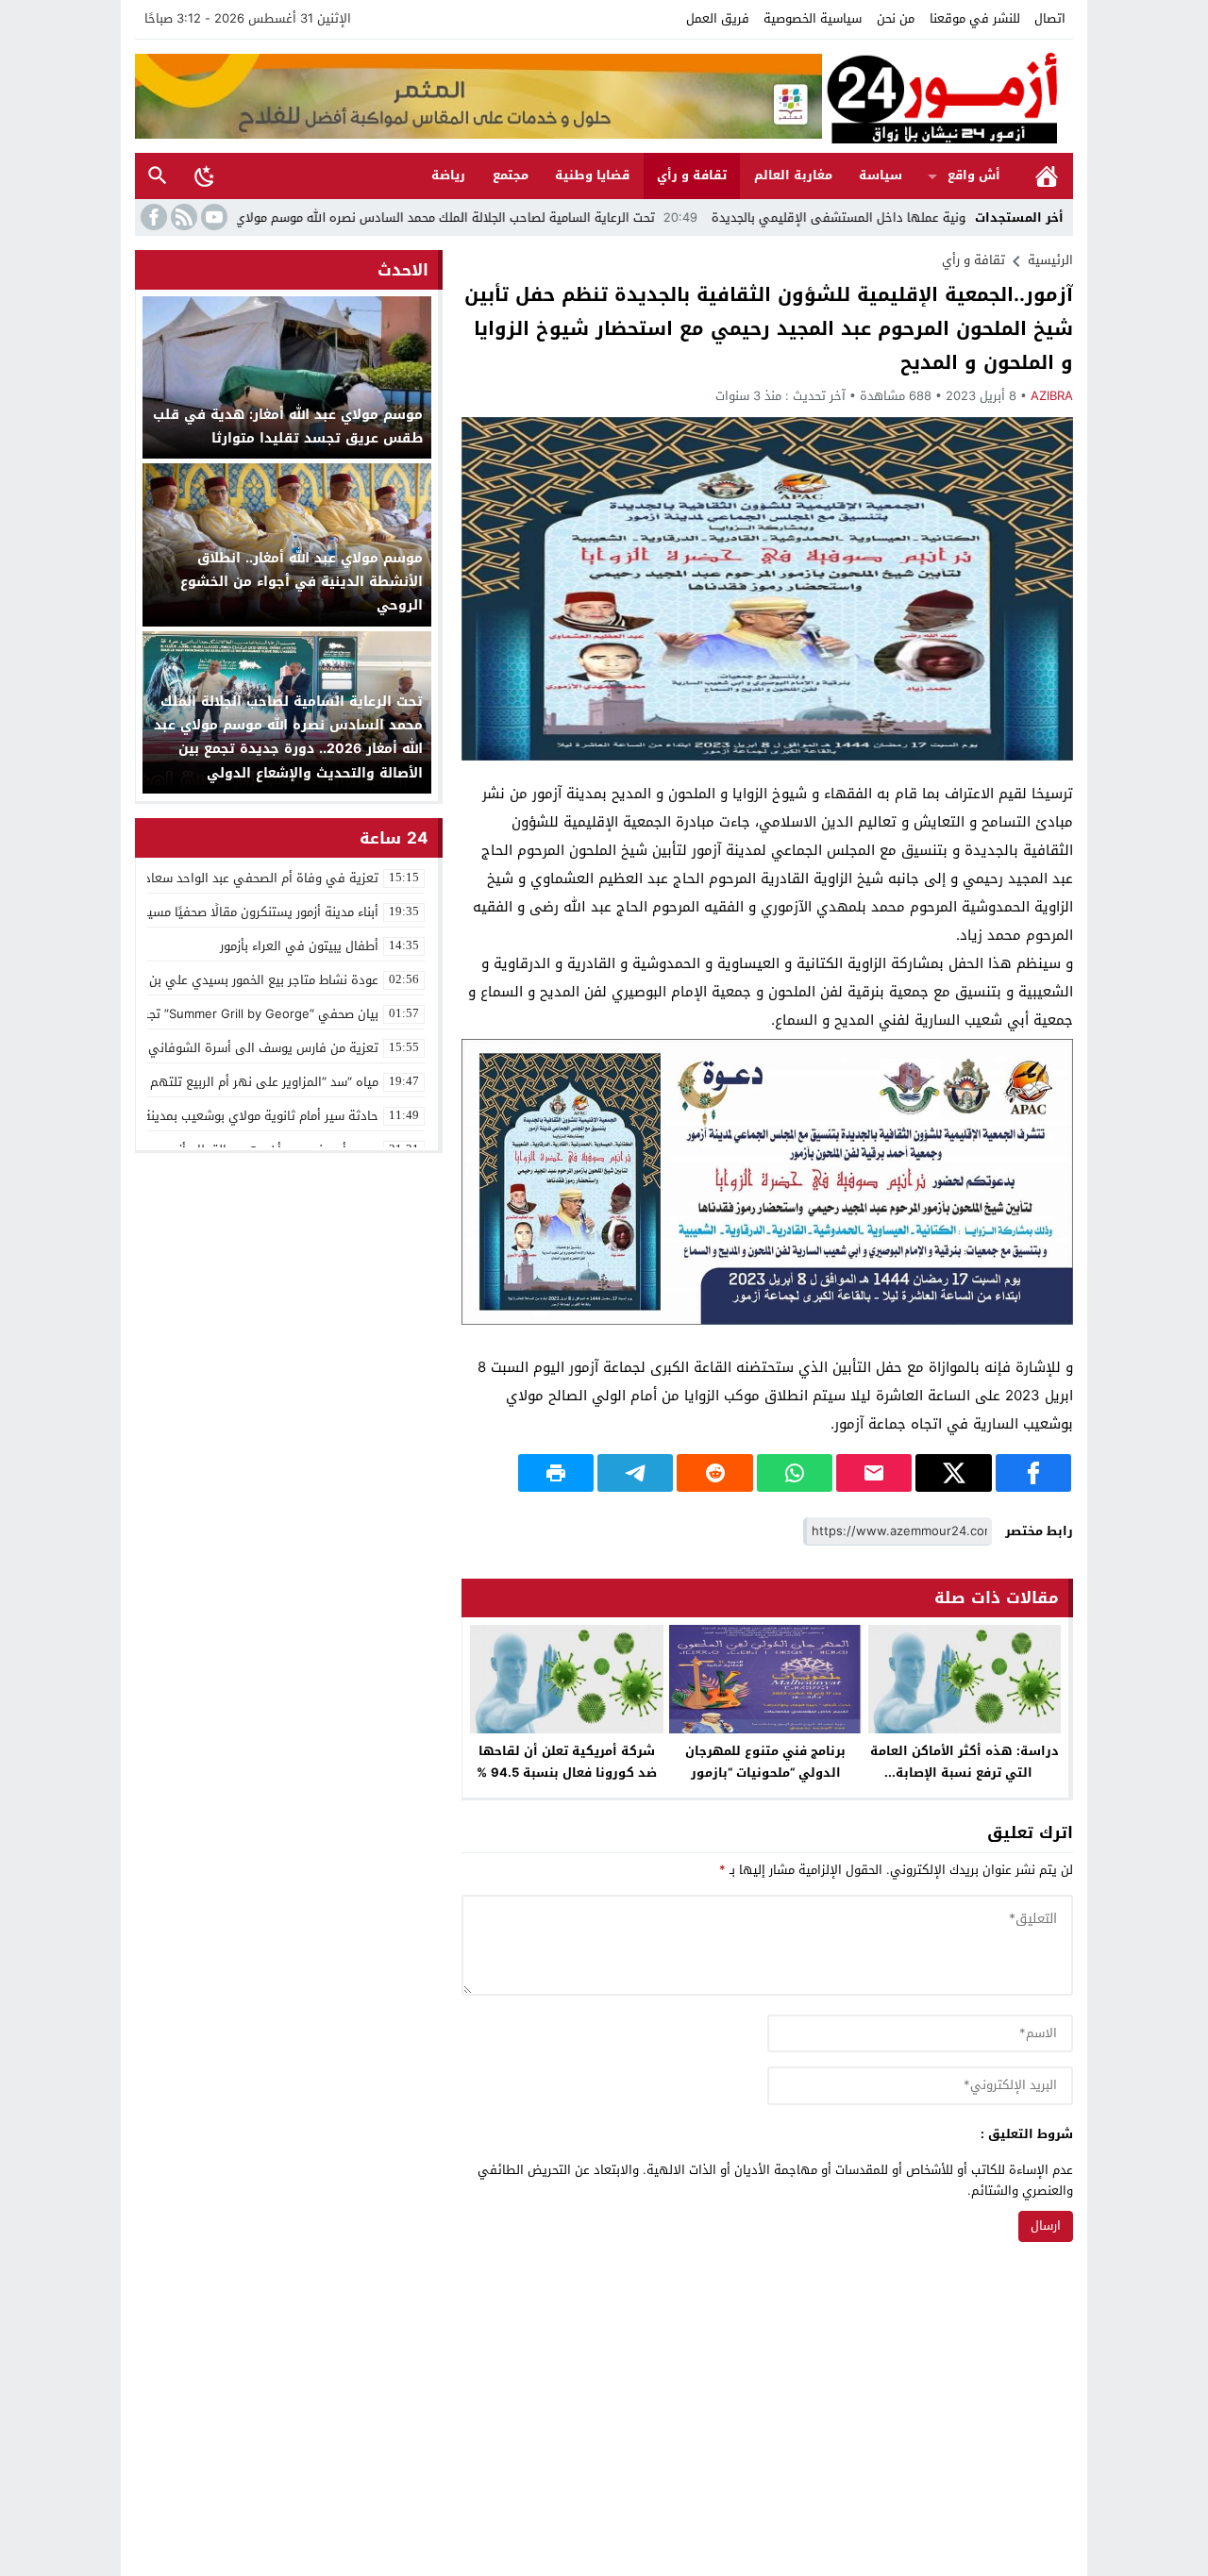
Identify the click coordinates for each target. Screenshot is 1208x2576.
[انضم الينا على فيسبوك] (152, 217)
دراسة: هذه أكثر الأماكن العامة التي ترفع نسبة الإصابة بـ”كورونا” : (965, 1773)
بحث (158, 176)
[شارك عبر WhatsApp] (795, 1473)
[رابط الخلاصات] (182, 217)
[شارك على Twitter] (953, 1473)
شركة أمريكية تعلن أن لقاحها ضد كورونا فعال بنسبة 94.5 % (567, 1762)
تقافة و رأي (692, 175)
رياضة (448, 175)
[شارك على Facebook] (1033, 1473)
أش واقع (974, 175)
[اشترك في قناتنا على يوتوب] (212, 217)
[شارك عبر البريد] (874, 1473)
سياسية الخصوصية (813, 18)
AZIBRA (1052, 396)
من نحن (896, 18)
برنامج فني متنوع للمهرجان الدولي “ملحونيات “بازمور (765, 1762)
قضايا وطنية (592, 175)
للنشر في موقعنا (975, 18)
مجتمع (511, 175)
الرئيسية (1047, 176)
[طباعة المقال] (556, 1473)
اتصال (1050, 18)
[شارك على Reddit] (714, 1473)
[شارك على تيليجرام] (635, 1473)
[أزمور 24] (948, 96)
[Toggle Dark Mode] (205, 176)
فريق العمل (718, 18)
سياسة (881, 175)
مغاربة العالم (793, 175)
